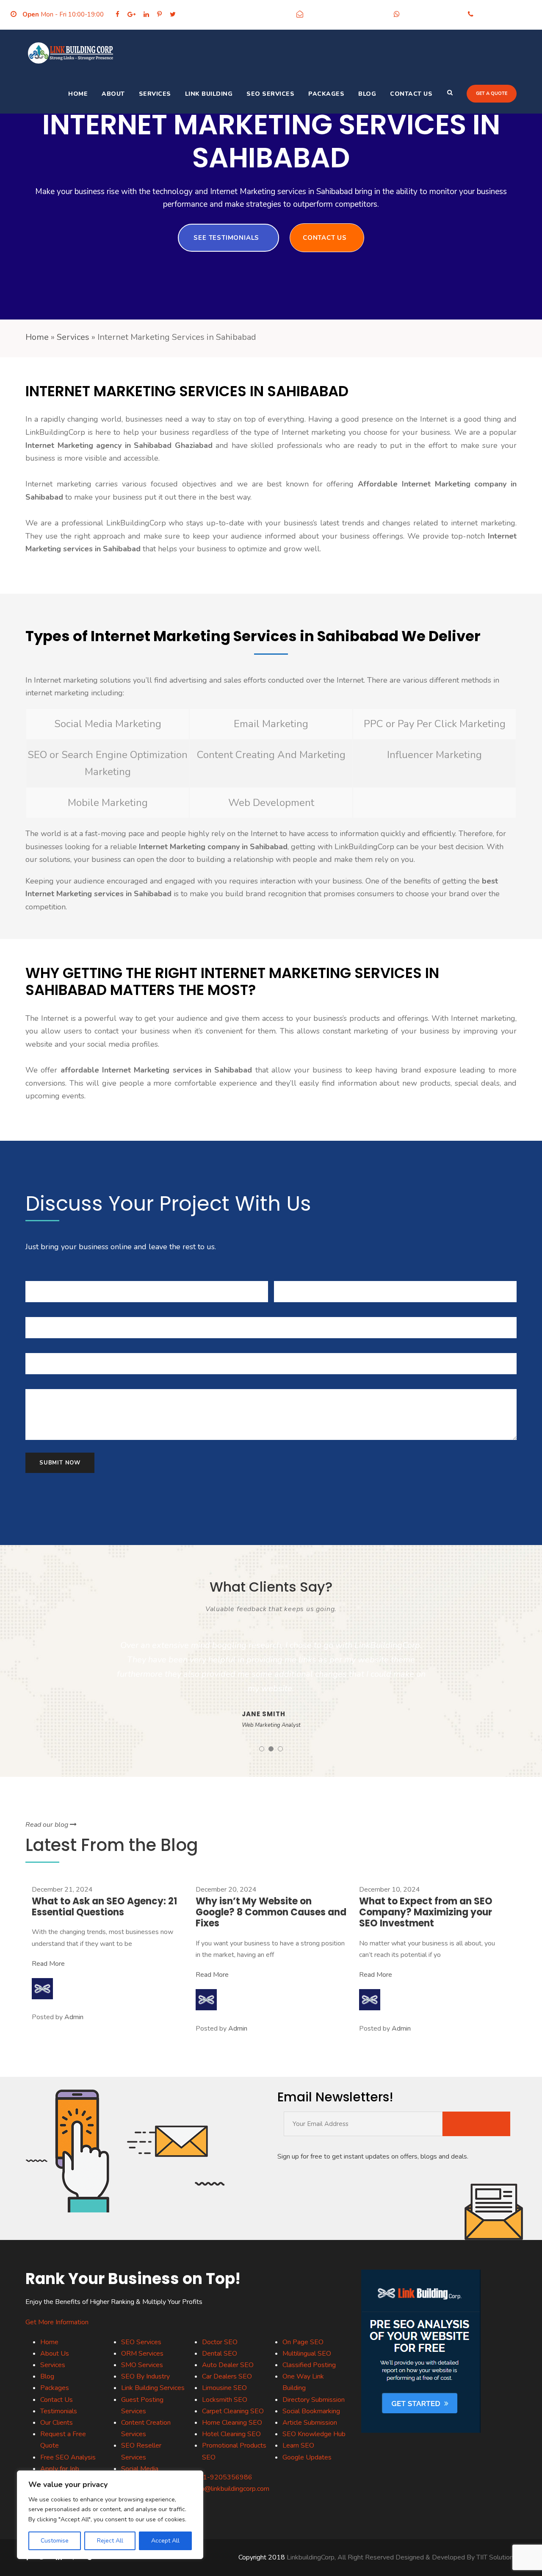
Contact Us (411, 94)
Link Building (209, 94)
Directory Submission (314, 2400)
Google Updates (307, 2457)
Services (155, 94)
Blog (367, 94)
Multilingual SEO (307, 2354)
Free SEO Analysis (68, 2457)
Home (78, 94)
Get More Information (57, 2322)
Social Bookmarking (311, 2411)
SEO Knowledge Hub (314, 2434)
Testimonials (59, 2411)
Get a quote (492, 93)
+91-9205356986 (432, 14)
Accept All (165, 2541)
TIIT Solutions (496, 2557)
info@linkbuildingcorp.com (346, 14)
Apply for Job (60, 2469)
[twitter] (173, 14)
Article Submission (310, 2423)
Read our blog (48, 1825)
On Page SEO (303, 2342)
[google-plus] (131, 14)
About (113, 94)
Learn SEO (298, 2445)
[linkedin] (146, 14)
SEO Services (270, 94)
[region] (110, 2515)
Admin (74, 2017)
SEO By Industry (145, 2376)
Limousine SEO (224, 2388)
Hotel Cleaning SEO (231, 2434)
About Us (55, 2354)
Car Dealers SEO (227, 2376)
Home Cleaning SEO (232, 2423)
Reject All (110, 2541)
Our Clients (57, 2423)
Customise (55, 2541)
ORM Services (142, 2354)
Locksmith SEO (225, 2400)
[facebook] (118, 14)
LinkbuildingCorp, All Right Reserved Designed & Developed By (382, 2557)
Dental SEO (220, 2354)
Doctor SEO (220, 2342)
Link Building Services (153, 2388)
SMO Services (142, 2365)
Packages (326, 94)
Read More (48, 1964)
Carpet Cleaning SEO (233, 2411)
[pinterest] (159, 14)
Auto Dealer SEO (228, 2365)
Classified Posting (309, 2365)
